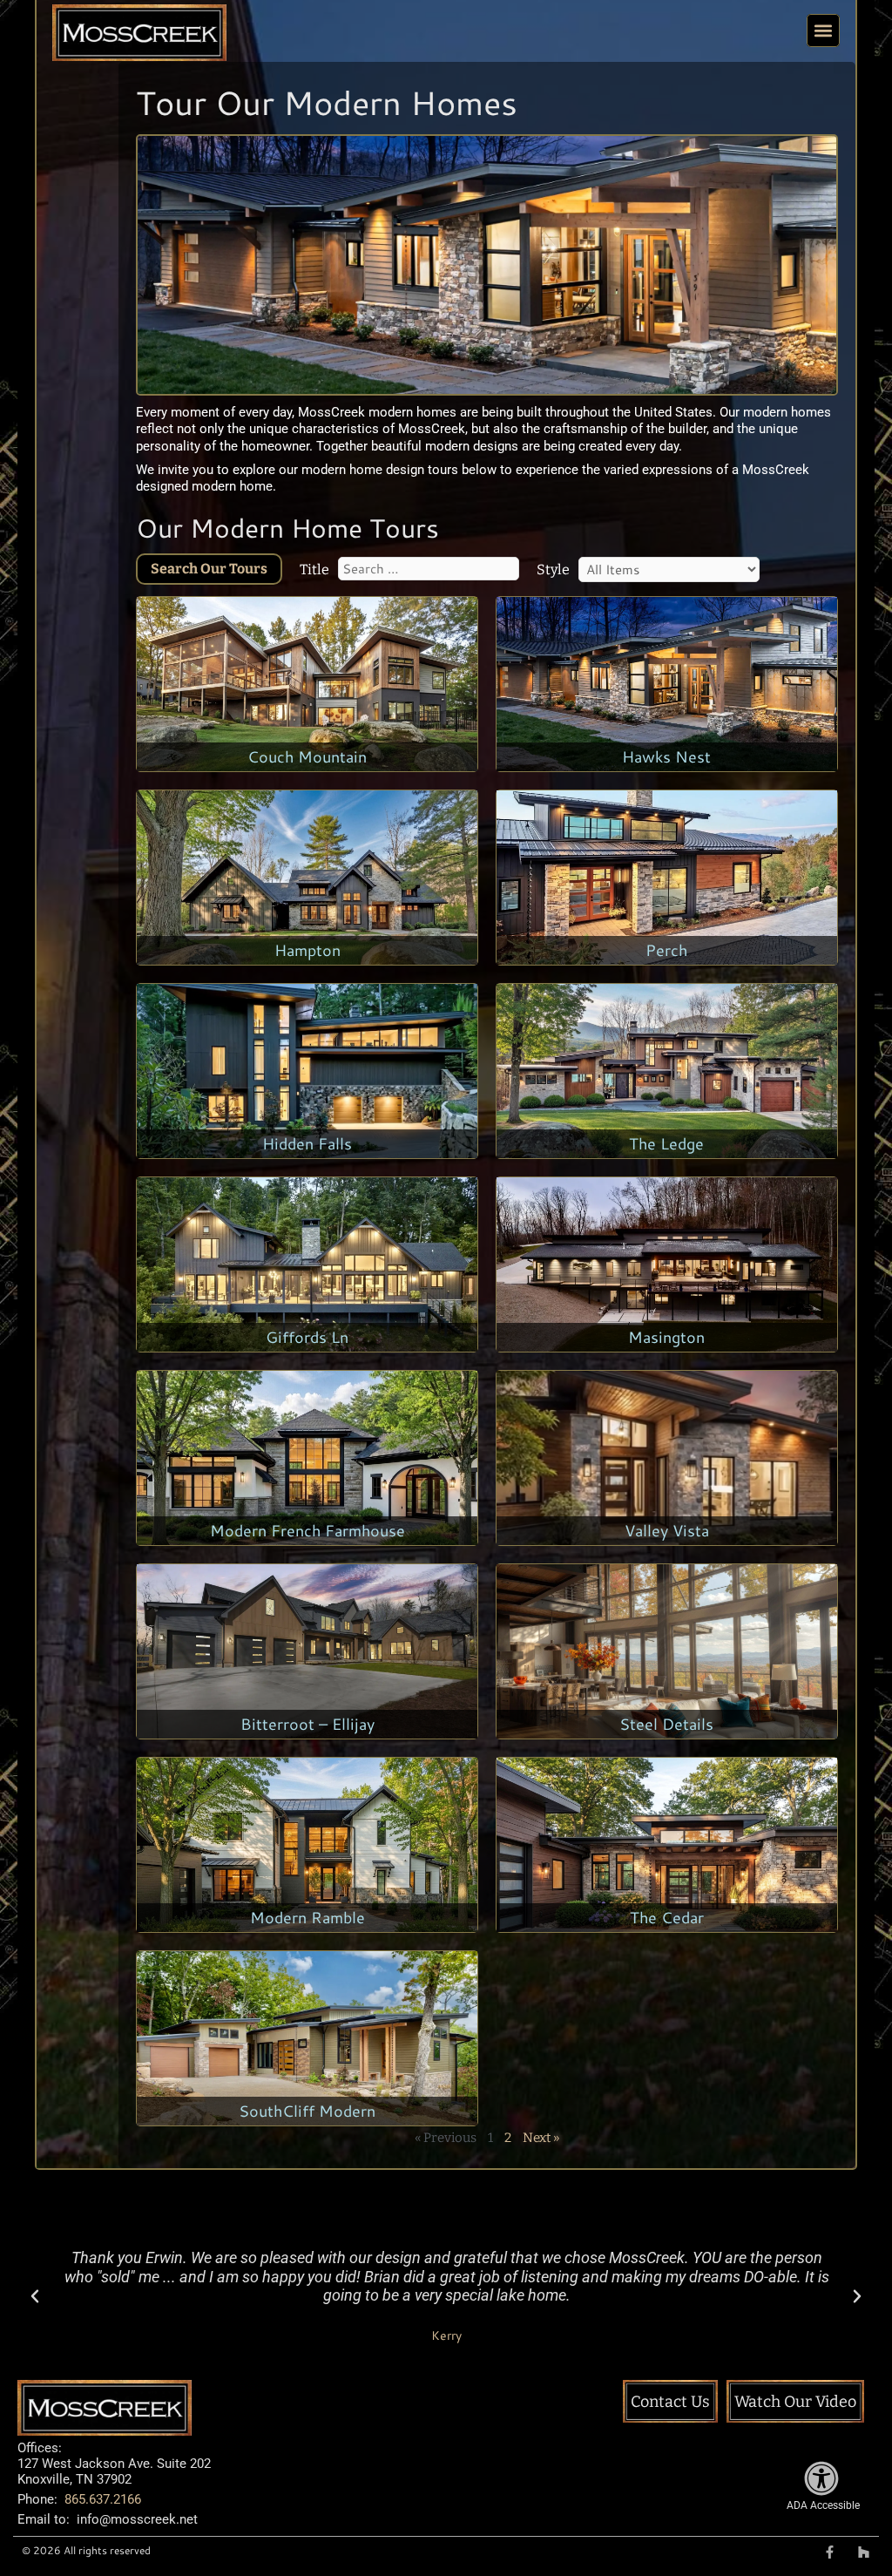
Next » (541, 2138)
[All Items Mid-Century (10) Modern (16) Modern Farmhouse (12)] (669, 569)
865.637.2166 (103, 2499)
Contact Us (670, 2402)
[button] (823, 31)
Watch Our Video (795, 2402)
